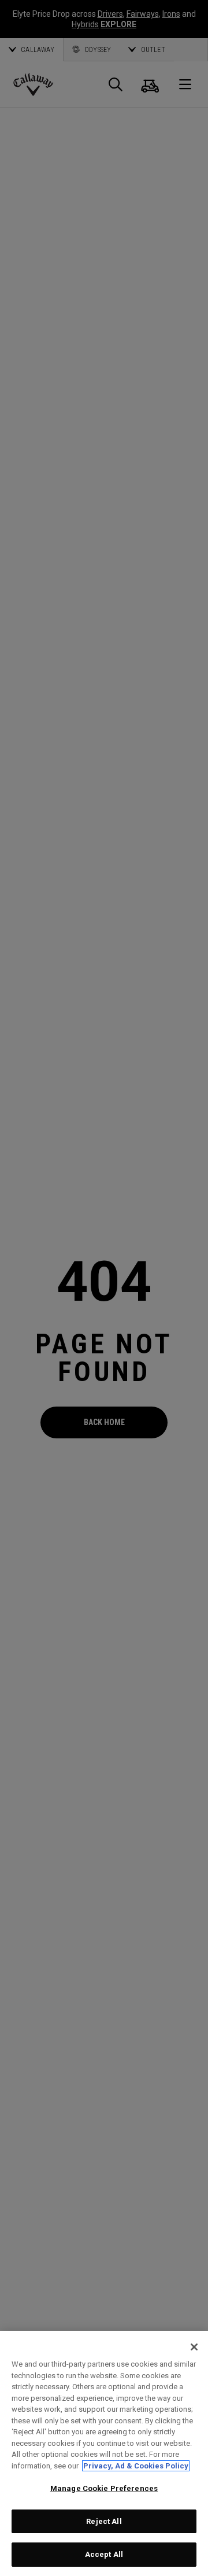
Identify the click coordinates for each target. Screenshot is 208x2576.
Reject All (104, 2521)
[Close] (194, 2347)
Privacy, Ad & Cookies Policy (136, 2466)
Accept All (104, 2554)
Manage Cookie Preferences (104, 2488)
